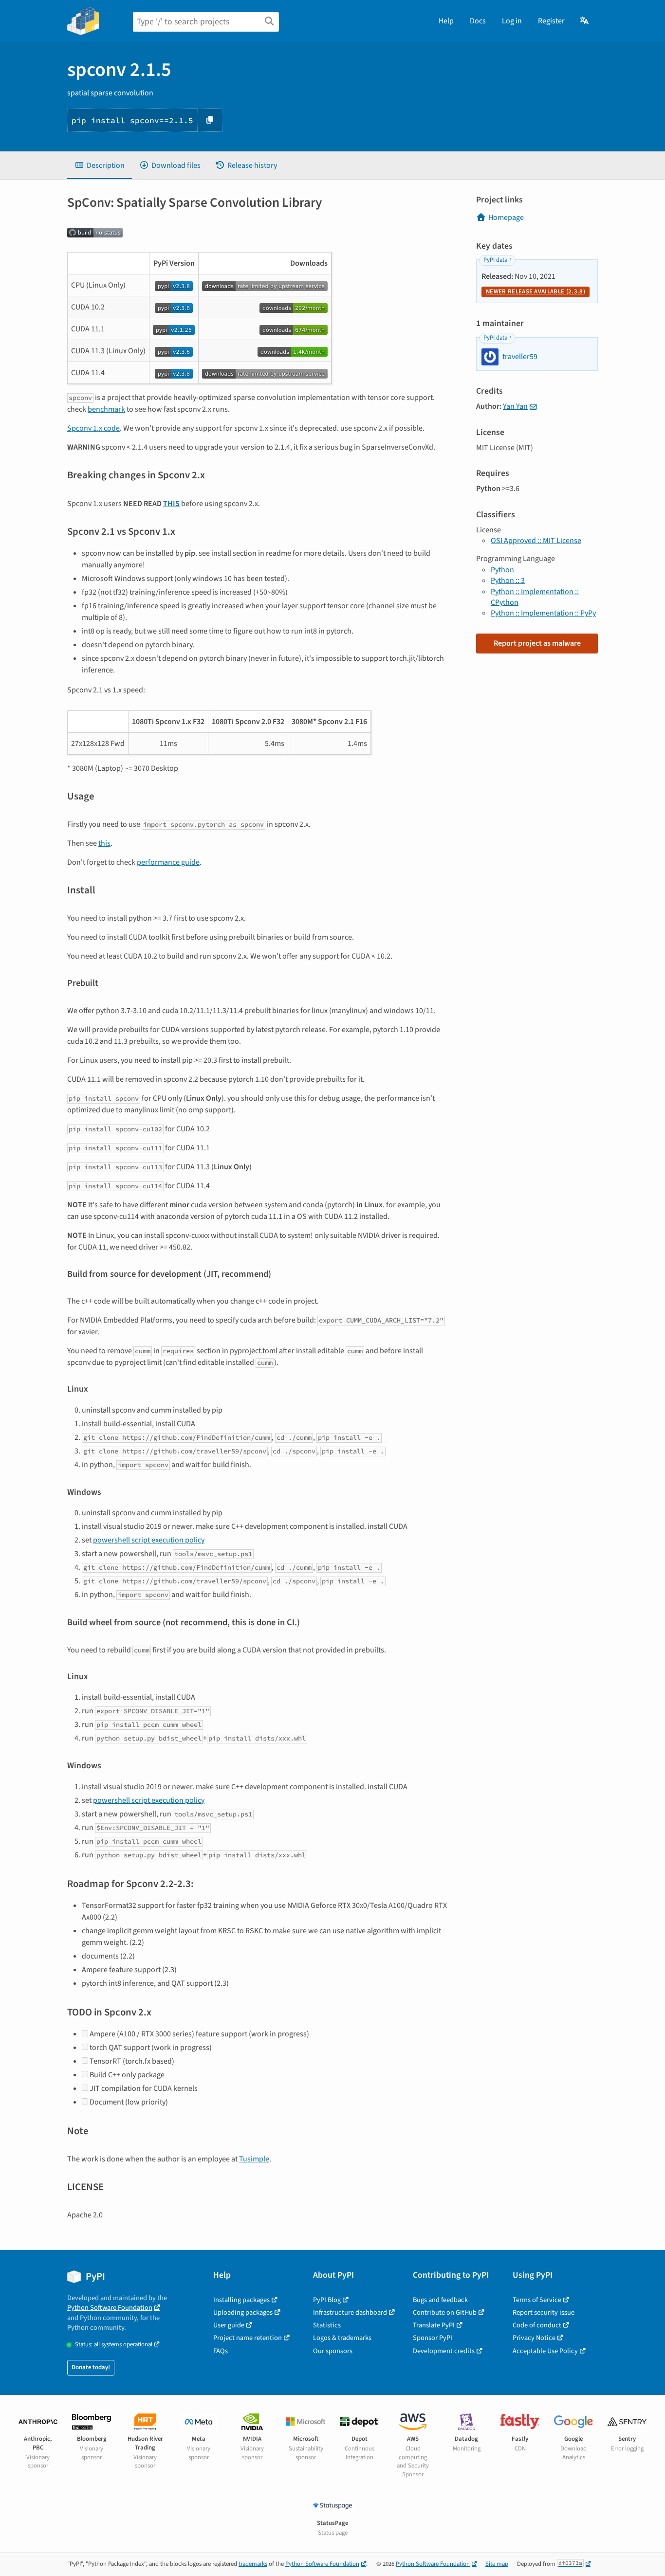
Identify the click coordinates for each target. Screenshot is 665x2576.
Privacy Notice (534, 2338)
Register (551, 21)
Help (446, 21)
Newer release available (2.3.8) (536, 291)
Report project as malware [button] (537, 643)
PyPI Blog (327, 2300)
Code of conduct (537, 2325)
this (104, 843)
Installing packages (241, 2300)
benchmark (106, 409)
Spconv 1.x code (93, 428)
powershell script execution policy (149, 1540)
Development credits (444, 2351)
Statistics (327, 2325)
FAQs (221, 2351)
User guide (229, 2325)
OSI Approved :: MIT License (536, 541)
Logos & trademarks (342, 2338)
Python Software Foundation (110, 2308)
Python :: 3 (508, 581)
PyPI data (495, 260)
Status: (114, 2345)
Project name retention (248, 2338)
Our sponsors (333, 2351)
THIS (171, 504)
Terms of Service (537, 2300)
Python (502, 570)
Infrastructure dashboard (350, 2313)
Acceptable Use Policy (545, 2351)
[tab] (100, 165)
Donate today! (91, 2367)
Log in (512, 21)
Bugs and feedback (440, 2300)
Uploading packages (243, 2313)
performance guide (168, 862)
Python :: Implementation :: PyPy (543, 613)
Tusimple (254, 2159)
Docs (478, 21)
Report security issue (544, 2313)
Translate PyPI (434, 2325)
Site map (497, 2564)
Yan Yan (515, 406)
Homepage (506, 218)
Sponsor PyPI (433, 2338)
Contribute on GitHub (445, 2313)
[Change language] (585, 21)
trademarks (253, 2564)
